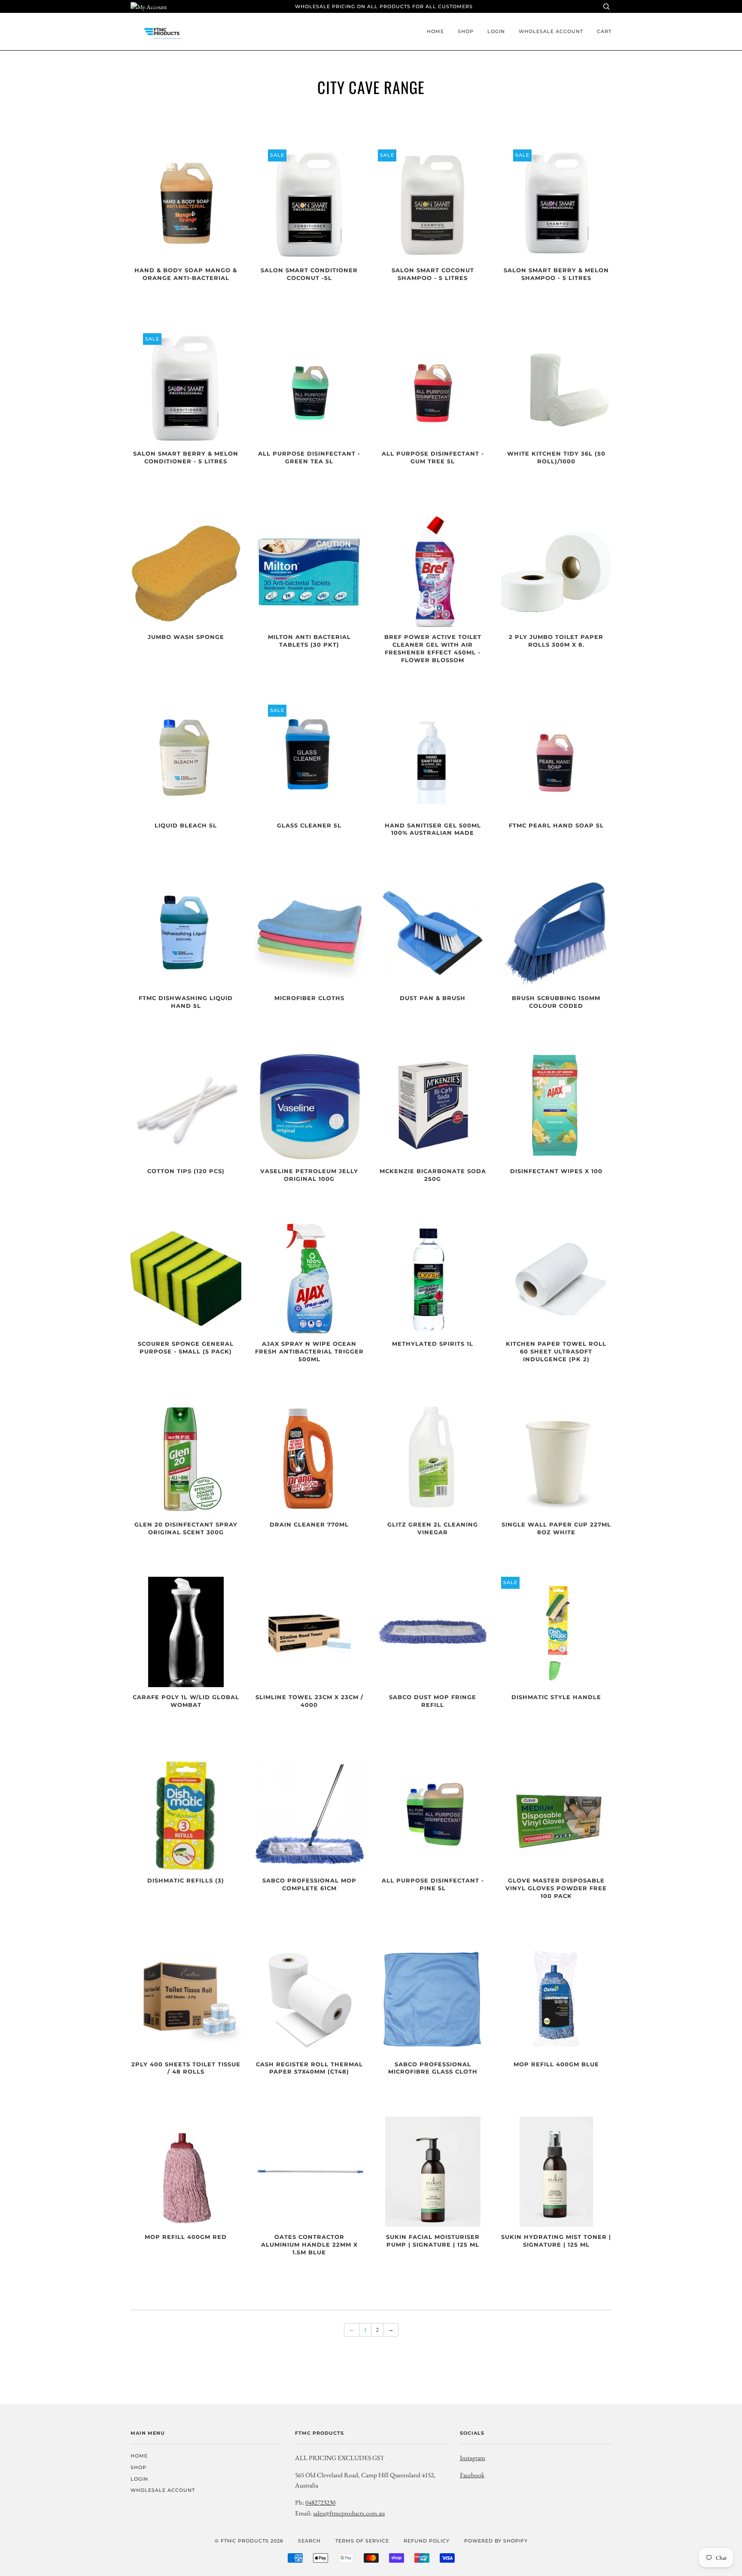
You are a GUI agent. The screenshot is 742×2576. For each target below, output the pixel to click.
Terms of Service (362, 2541)
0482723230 (320, 2502)
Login (496, 31)
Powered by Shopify (496, 2541)
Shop (466, 31)
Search (309, 2541)
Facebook (472, 2475)
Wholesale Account (551, 31)
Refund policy (427, 2541)
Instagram (473, 2458)
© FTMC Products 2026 (249, 2541)
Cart (604, 31)
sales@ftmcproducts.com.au (349, 2513)
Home (435, 31)
